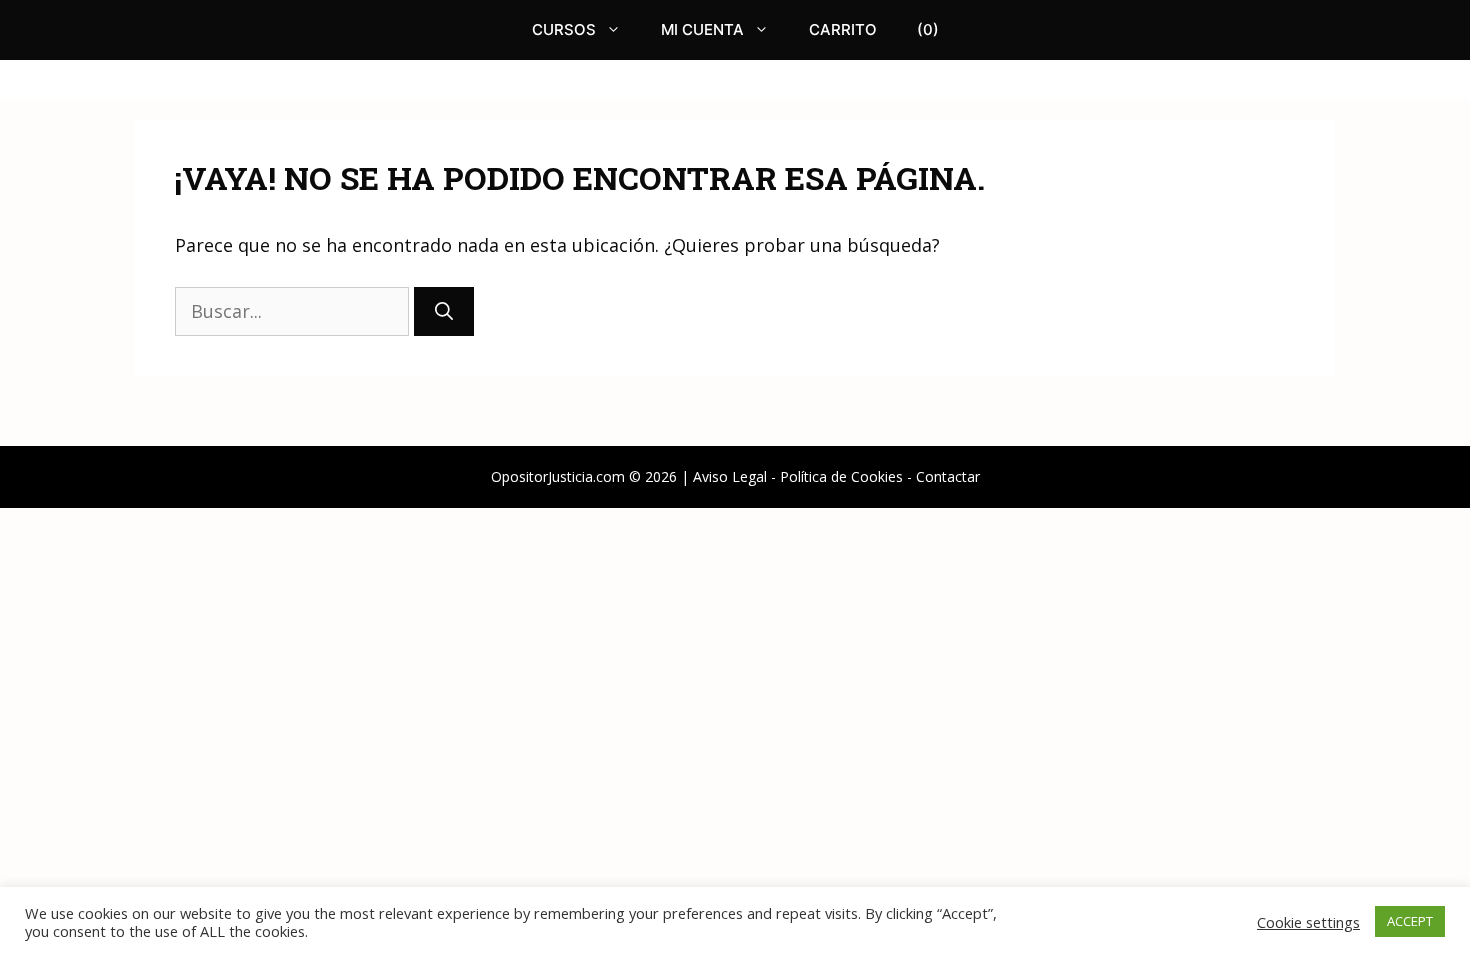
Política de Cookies (841, 476)
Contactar (948, 476)
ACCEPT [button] (1410, 921)
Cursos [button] (564, 29)
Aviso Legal (730, 476)
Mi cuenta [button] (702, 29)
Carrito (843, 29)
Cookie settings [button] (1308, 922)
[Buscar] (444, 311)
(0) (928, 29)
